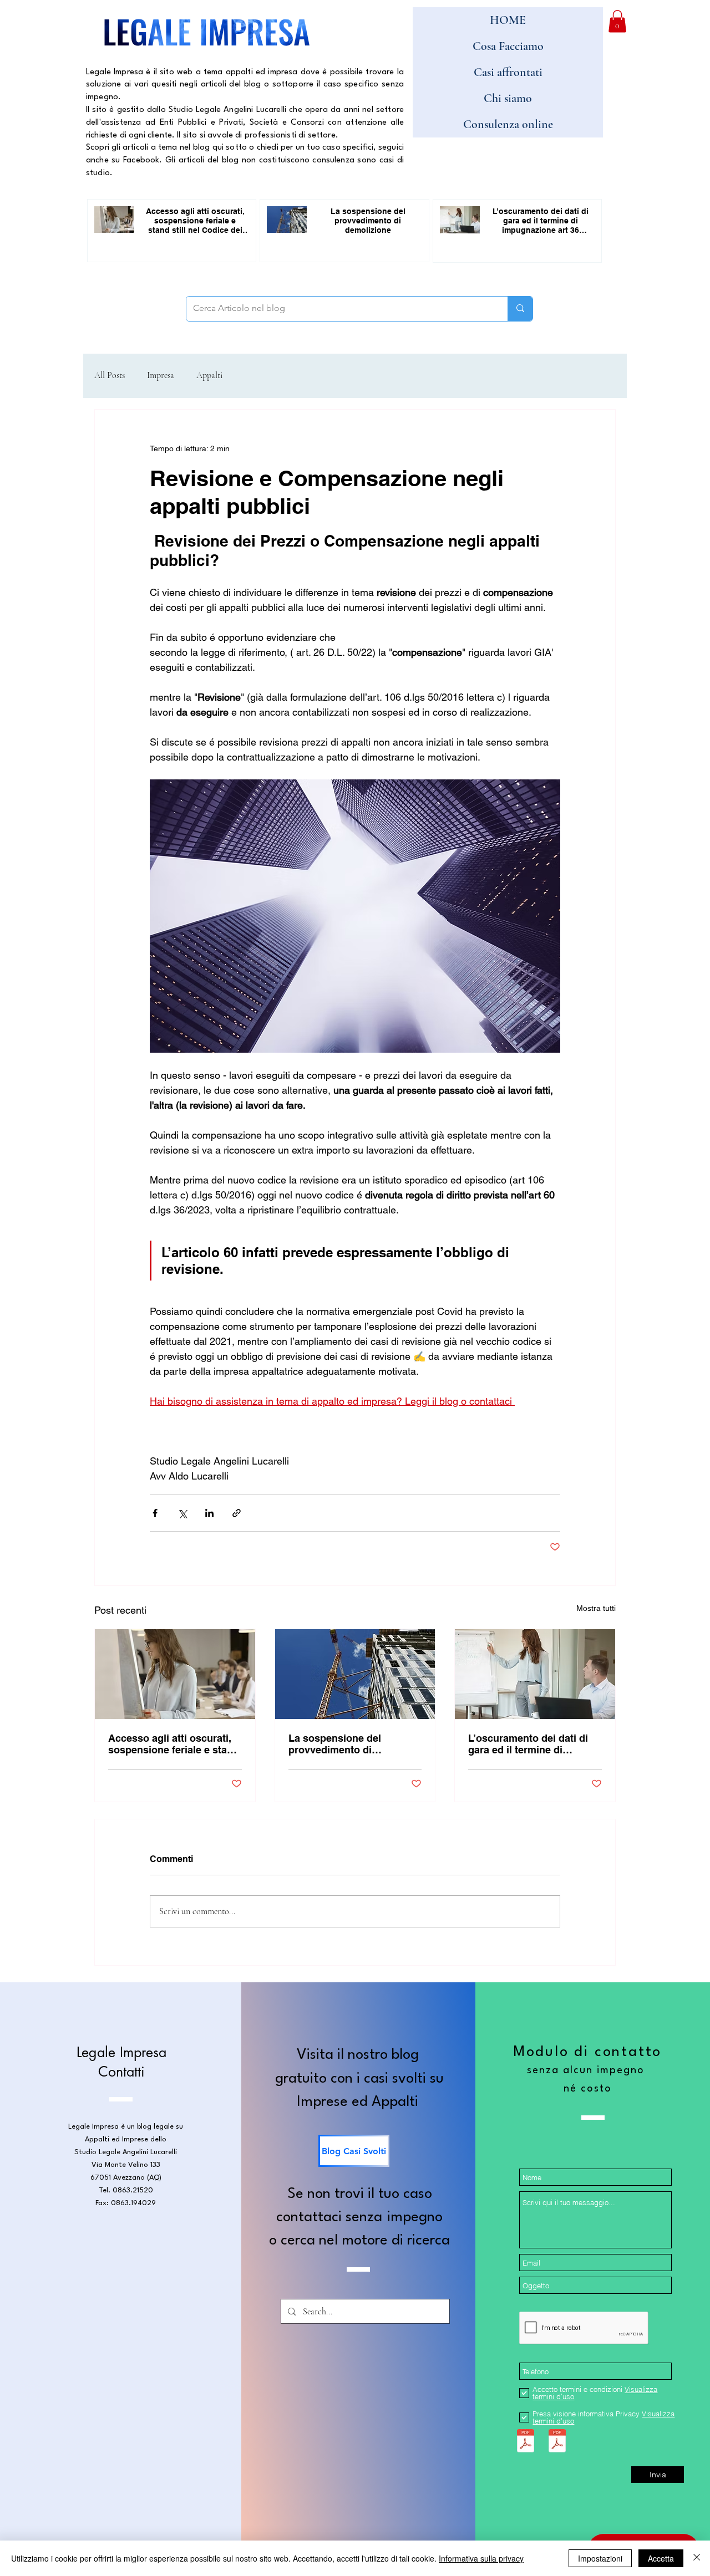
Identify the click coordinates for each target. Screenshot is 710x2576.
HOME (508, 20)
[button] (617, 21)
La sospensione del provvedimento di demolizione (335, 1744)
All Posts (110, 375)
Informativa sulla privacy (481, 2558)
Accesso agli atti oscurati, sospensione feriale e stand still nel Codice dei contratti (174, 1744)
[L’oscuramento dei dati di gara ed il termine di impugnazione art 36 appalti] (535, 1674)
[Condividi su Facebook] (155, 1513)
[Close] (697, 2558)
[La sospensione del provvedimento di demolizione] (355, 1674)
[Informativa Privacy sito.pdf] (557, 2442)
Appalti (209, 375)
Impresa (161, 375)
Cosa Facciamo (508, 46)
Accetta (661, 2558)
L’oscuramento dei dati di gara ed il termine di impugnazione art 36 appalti (534, 1744)
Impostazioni (600, 2558)
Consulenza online (508, 124)
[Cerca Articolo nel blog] (520, 309)
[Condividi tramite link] (237, 1513)
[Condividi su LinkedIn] (209, 1513)
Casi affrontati (508, 72)
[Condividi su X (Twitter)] (182, 1513)
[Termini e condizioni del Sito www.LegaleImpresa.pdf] (525, 2442)
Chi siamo (508, 98)
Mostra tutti (596, 1608)
